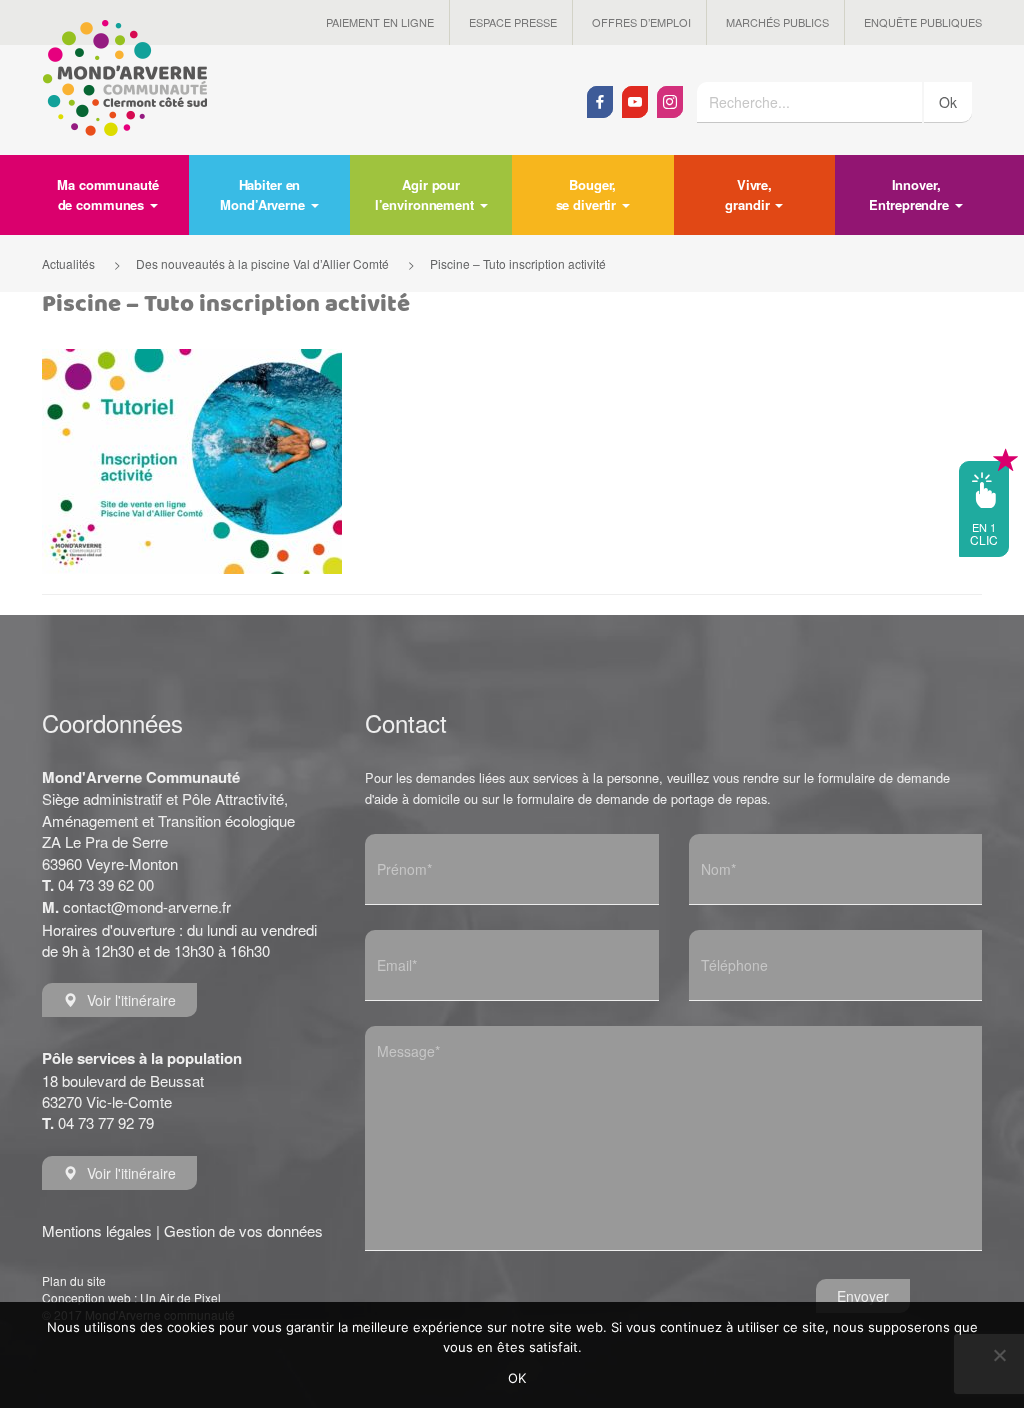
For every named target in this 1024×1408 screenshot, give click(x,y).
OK (517, 1378)
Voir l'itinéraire (131, 1000)
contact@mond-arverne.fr (147, 906)
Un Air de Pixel (180, 1297)
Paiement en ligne (380, 22)
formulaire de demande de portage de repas (642, 798)
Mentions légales (97, 1230)
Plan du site (74, 1280)
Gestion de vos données (243, 1230)
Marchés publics (777, 22)
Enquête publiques (923, 22)
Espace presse (513, 22)
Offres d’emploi (641, 22)
